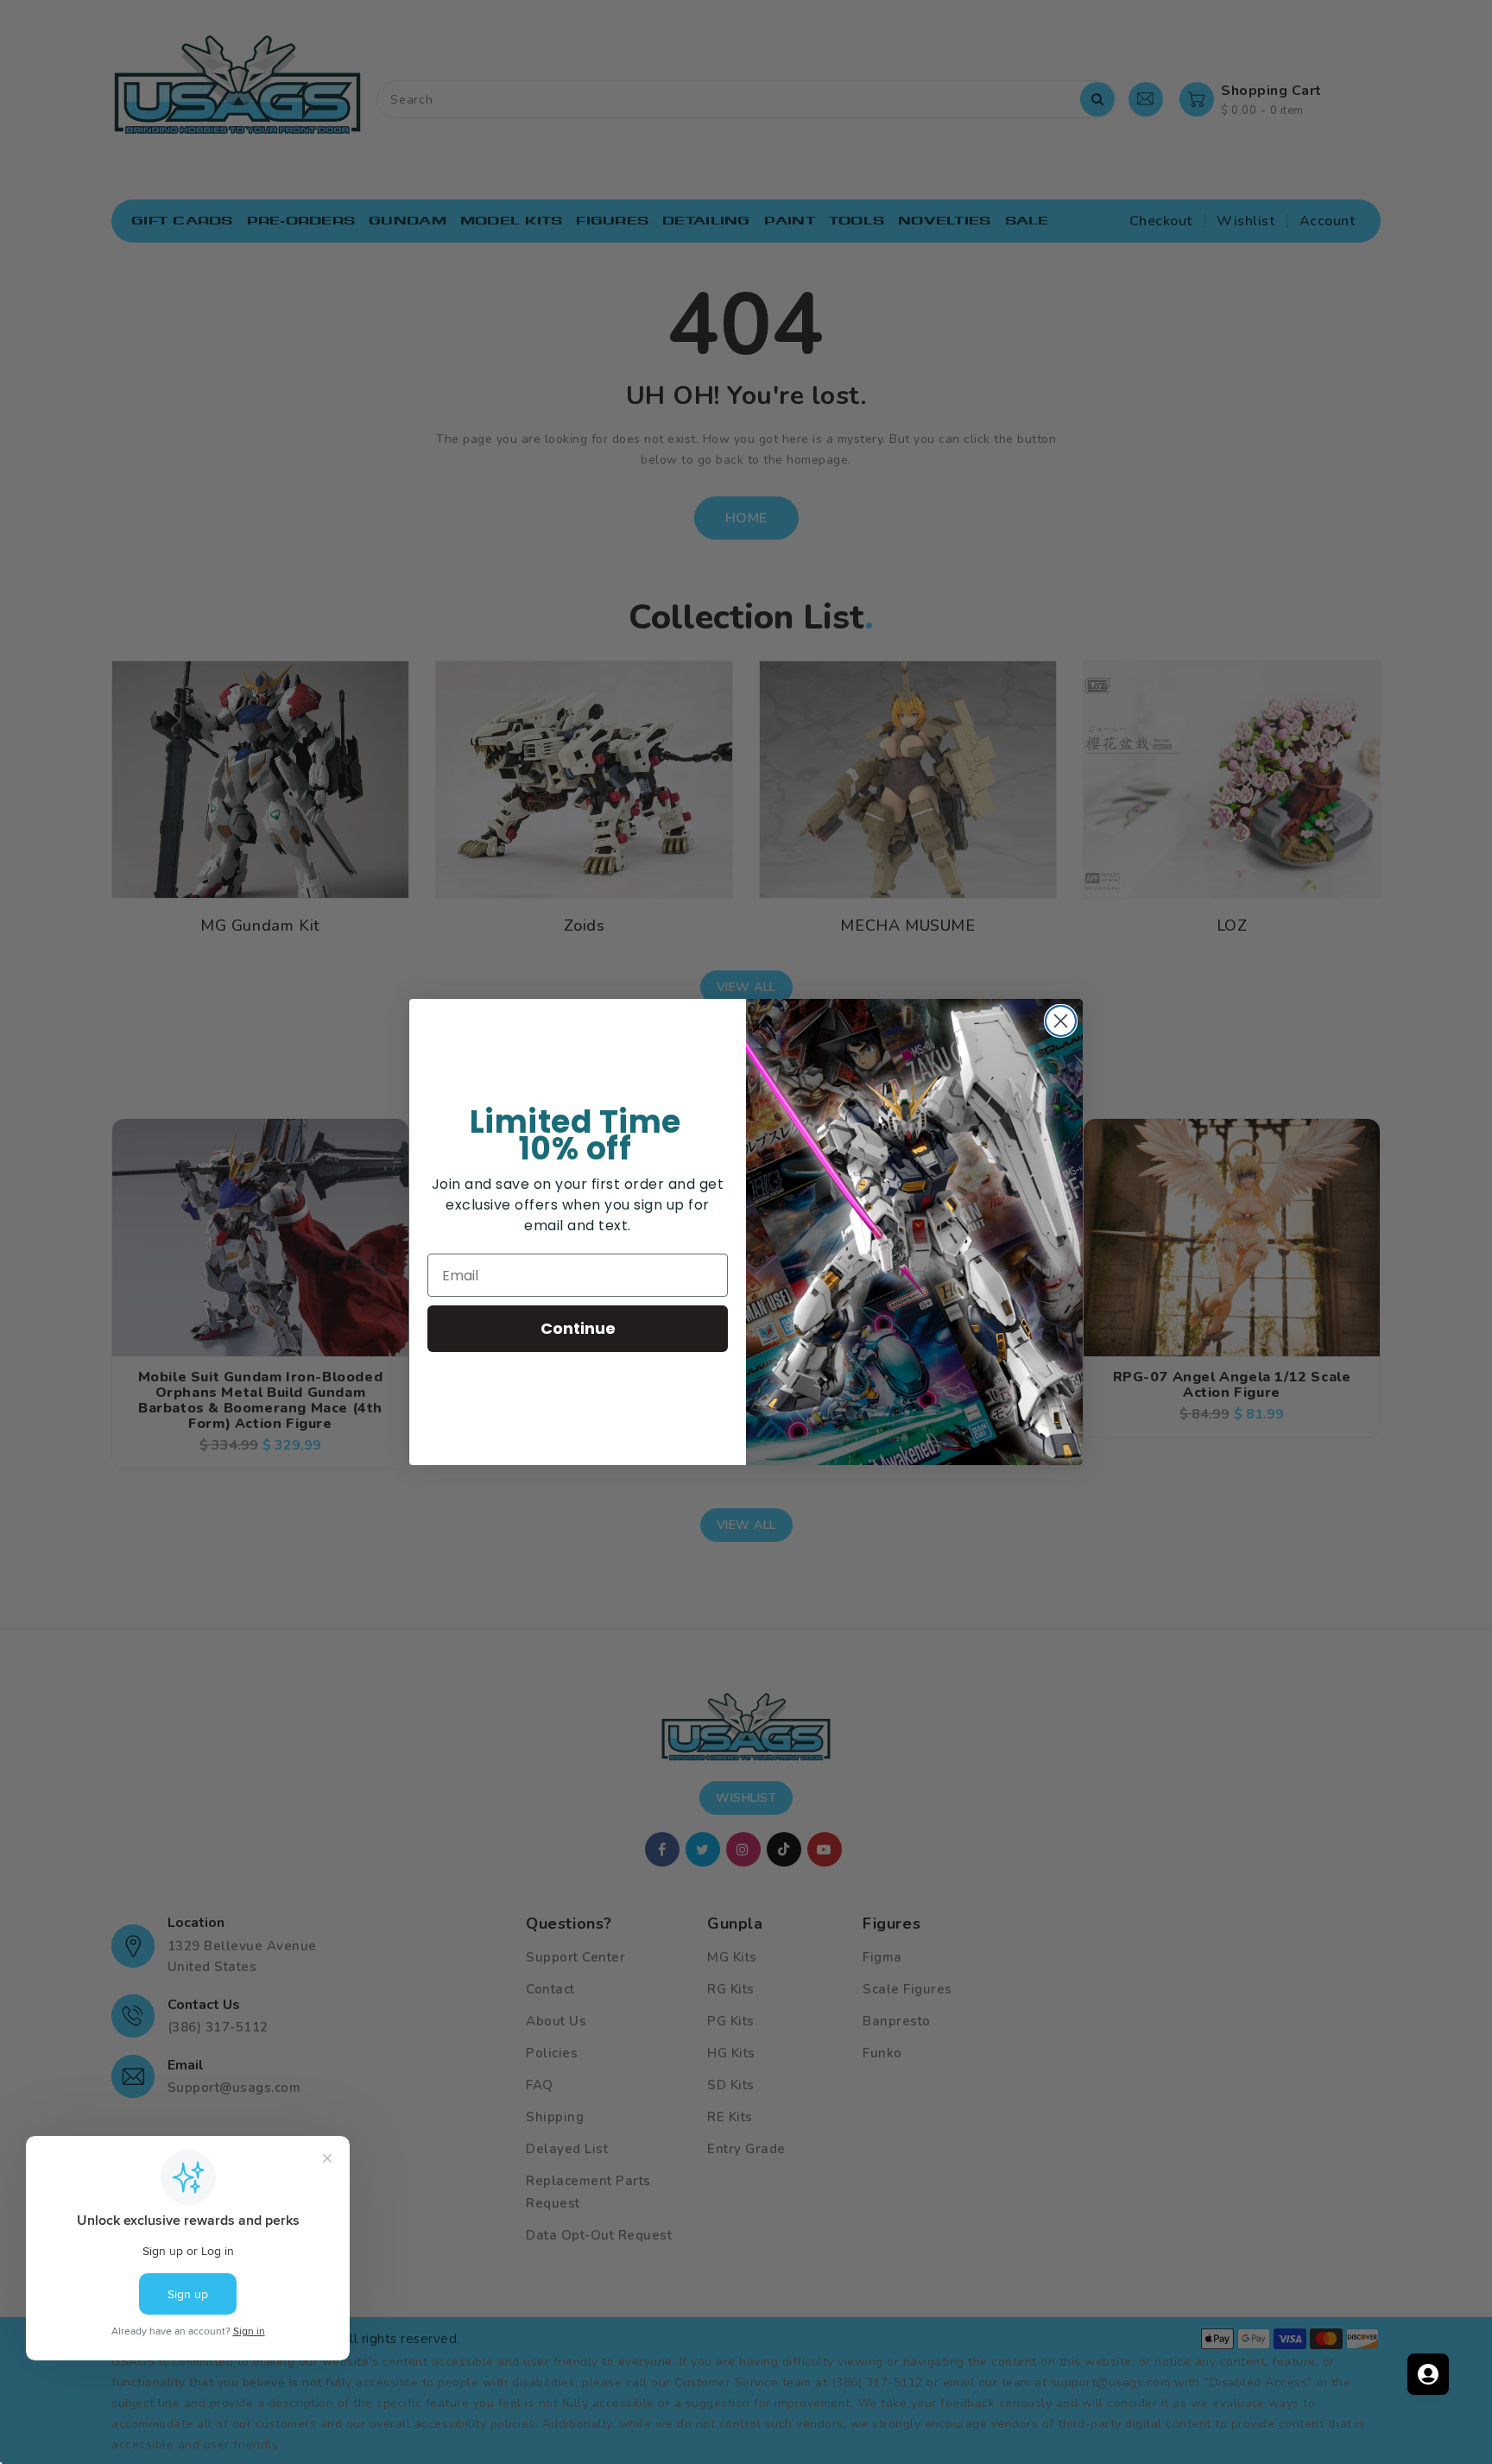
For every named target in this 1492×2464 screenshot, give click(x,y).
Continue (578, 1328)
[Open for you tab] (1428, 2374)
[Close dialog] (1061, 1021)
